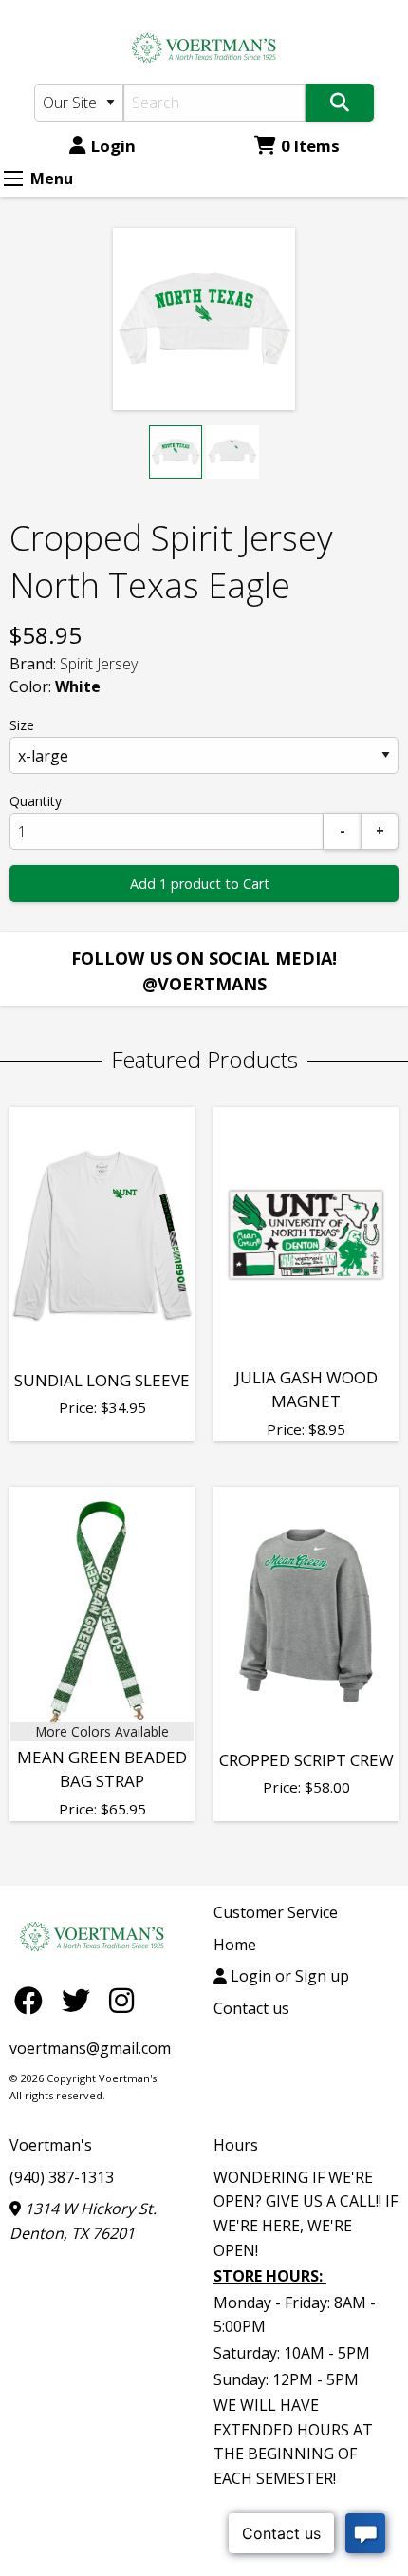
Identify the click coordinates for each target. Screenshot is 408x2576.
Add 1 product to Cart (200, 884)
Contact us (251, 2008)
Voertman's (51, 2145)
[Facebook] (33, 2000)
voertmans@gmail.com (90, 2048)
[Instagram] (121, 2000)
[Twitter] (81, 2000)
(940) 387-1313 (62, 2177)
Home (235, 1945)
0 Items (310, 146)
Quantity (36, 801)
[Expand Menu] (13, 179)
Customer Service (276, 1912)
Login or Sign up (288, 1976)
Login (113, 146)
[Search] (340, 103)
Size (22, 725)
